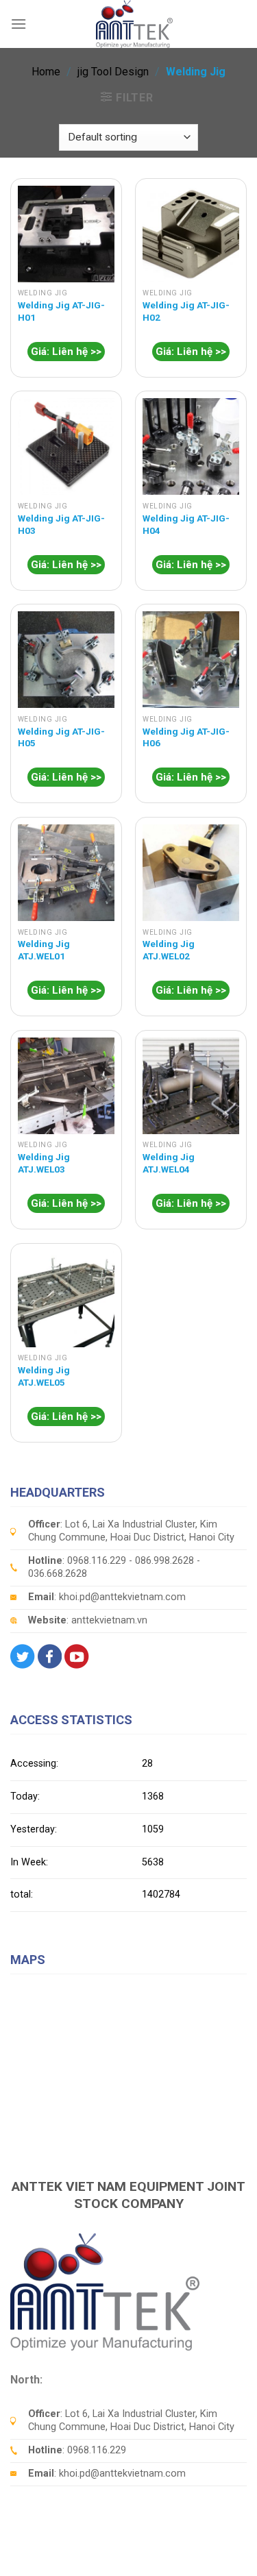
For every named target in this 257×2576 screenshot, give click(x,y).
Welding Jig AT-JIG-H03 (61, 524)
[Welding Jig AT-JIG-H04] (191, 446)
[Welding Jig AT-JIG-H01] (66, 234)
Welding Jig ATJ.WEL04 (169, 1163)
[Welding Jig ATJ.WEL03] (66, 1086)
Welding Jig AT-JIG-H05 (61, 737)
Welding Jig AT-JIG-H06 (186, 737)
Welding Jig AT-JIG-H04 (186, 524)
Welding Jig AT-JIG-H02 (186, 311)
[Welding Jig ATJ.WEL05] (66, 1299)
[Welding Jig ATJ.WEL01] (66, 873)
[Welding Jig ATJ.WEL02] (191, 873)
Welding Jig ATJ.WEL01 (44, 950)
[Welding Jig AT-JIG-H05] (66, 660)
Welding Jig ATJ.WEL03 (44, 1163)
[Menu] (19, 24)
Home (46, 72)
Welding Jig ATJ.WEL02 (169, 950)
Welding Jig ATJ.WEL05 (44, 1376)
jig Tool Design (113, 72)
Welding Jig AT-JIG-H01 (61, 311)
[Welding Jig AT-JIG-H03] (66, 446)
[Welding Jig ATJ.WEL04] (191, 1086)
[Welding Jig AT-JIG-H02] (191, 234)
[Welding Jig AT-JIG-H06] (191, 660)
